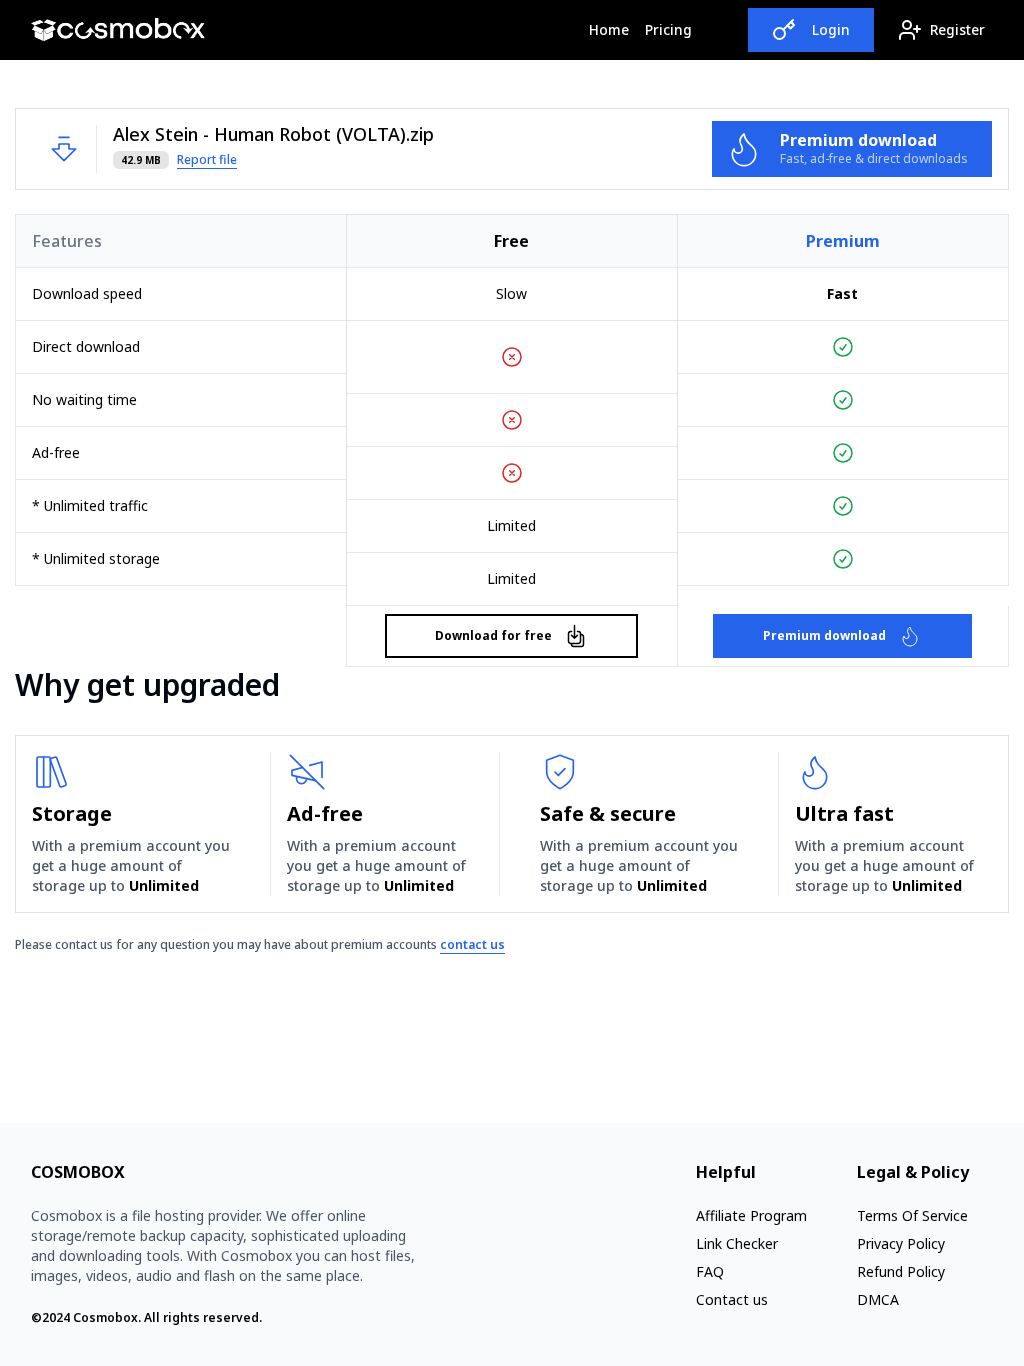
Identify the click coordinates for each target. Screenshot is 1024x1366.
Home (613, 29)
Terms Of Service (912, 1215)
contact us (472, 944)
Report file (207, 160)
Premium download (824, 635)
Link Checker (737, 1243)
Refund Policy (901, 1271)
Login (831, 29)
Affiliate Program (751, 1215)
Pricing (668, 29)
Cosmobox (105, 1317)
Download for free (493, 635)
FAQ (710, 1271)
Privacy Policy (901, 1243)
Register (957, 29)
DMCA (878, 1299)
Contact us (732, 1299)
